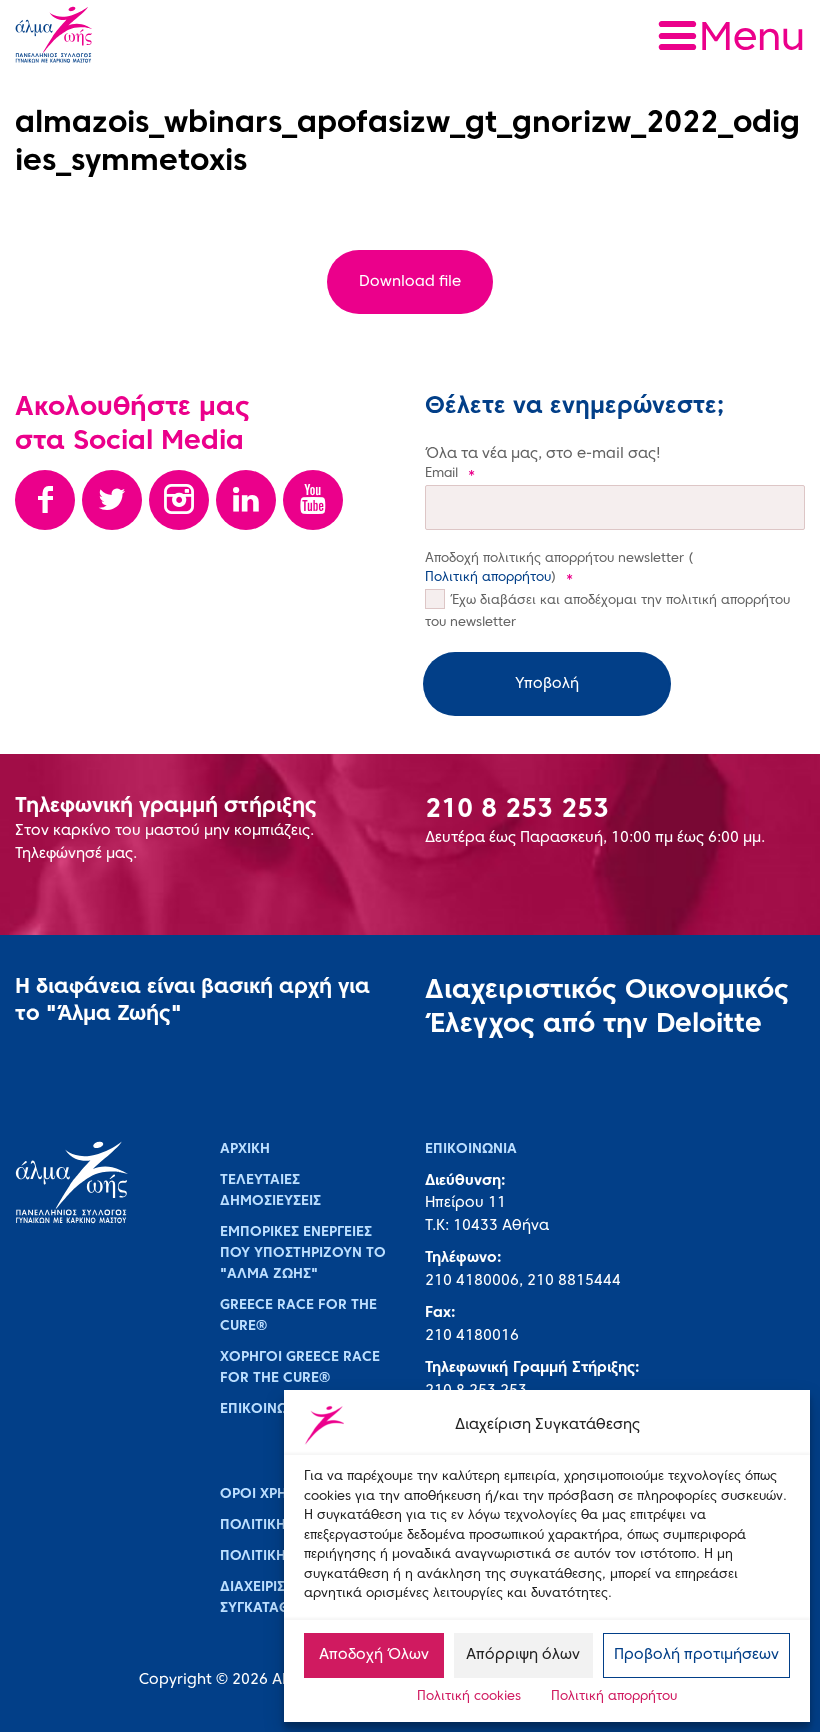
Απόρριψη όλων (523, 1655)
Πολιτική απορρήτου (614, 1697)
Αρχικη (245, 1149)
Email (450, 474)
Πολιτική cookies (469, 1697)
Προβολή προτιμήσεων (696, 1655)
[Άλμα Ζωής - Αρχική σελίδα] (136, 37)
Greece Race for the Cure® (298, 1316)
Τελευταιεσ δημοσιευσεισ (270, 1191)
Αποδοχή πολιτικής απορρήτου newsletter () (559, 569)
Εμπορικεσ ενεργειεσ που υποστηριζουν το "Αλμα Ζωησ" (303, 1253)
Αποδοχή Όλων (374, 1655)
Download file (410, 282)
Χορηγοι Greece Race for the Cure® (300, 1368)
